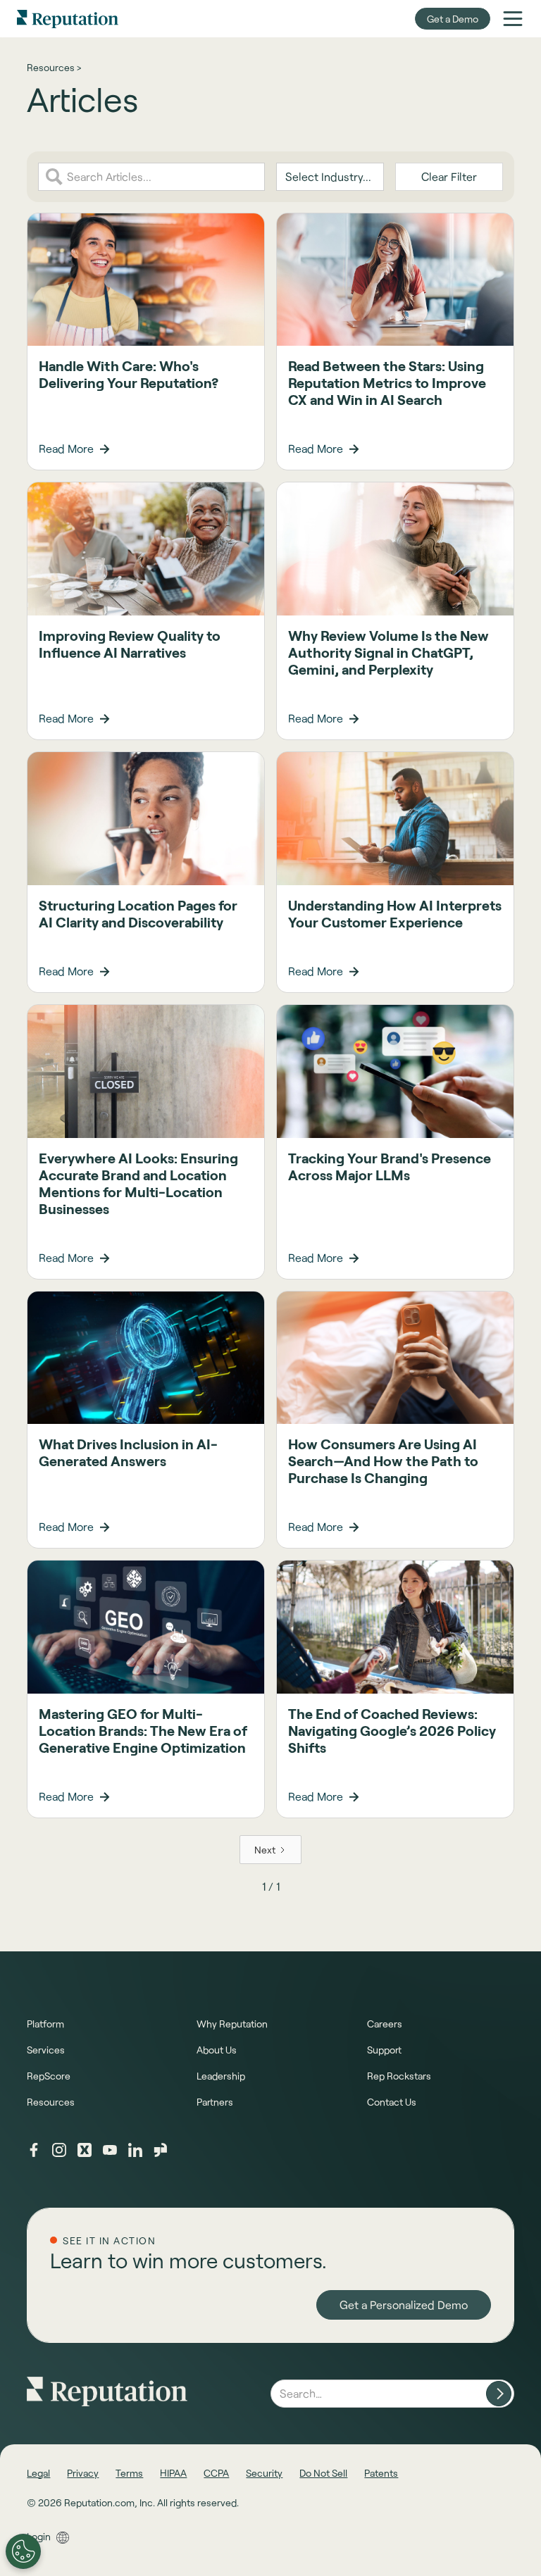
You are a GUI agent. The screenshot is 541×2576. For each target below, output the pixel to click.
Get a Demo (453, 19)
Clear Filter (449, 176)
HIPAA (173, 2473)
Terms (129, 2473)
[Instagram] (59, 2150)
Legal (38, 2473)
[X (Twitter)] (85, 2150)
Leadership (221, 2076)
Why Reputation (232, 2024)
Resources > (54, 67)
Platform (45, 2024)
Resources (51, 2102)
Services (46, 2050)
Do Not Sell (323, 2473)
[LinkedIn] (135, 2150)
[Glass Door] (161, 2150)
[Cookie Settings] (23, 2551)
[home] (68, 19)
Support (384, 2050)
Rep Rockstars (399, 2076)
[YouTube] (110, 2150)
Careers (385, 2024)
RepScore (49, 2076)
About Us (217, 2050)
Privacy (83, 2473)
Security (264, 2473)
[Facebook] (34, 2150)
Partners (215, 2102)
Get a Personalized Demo (404, 2305)
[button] (513, 18)
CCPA (216, 2473)
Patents (381, 2473)
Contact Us (392, 2102)
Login (39, 2536)
